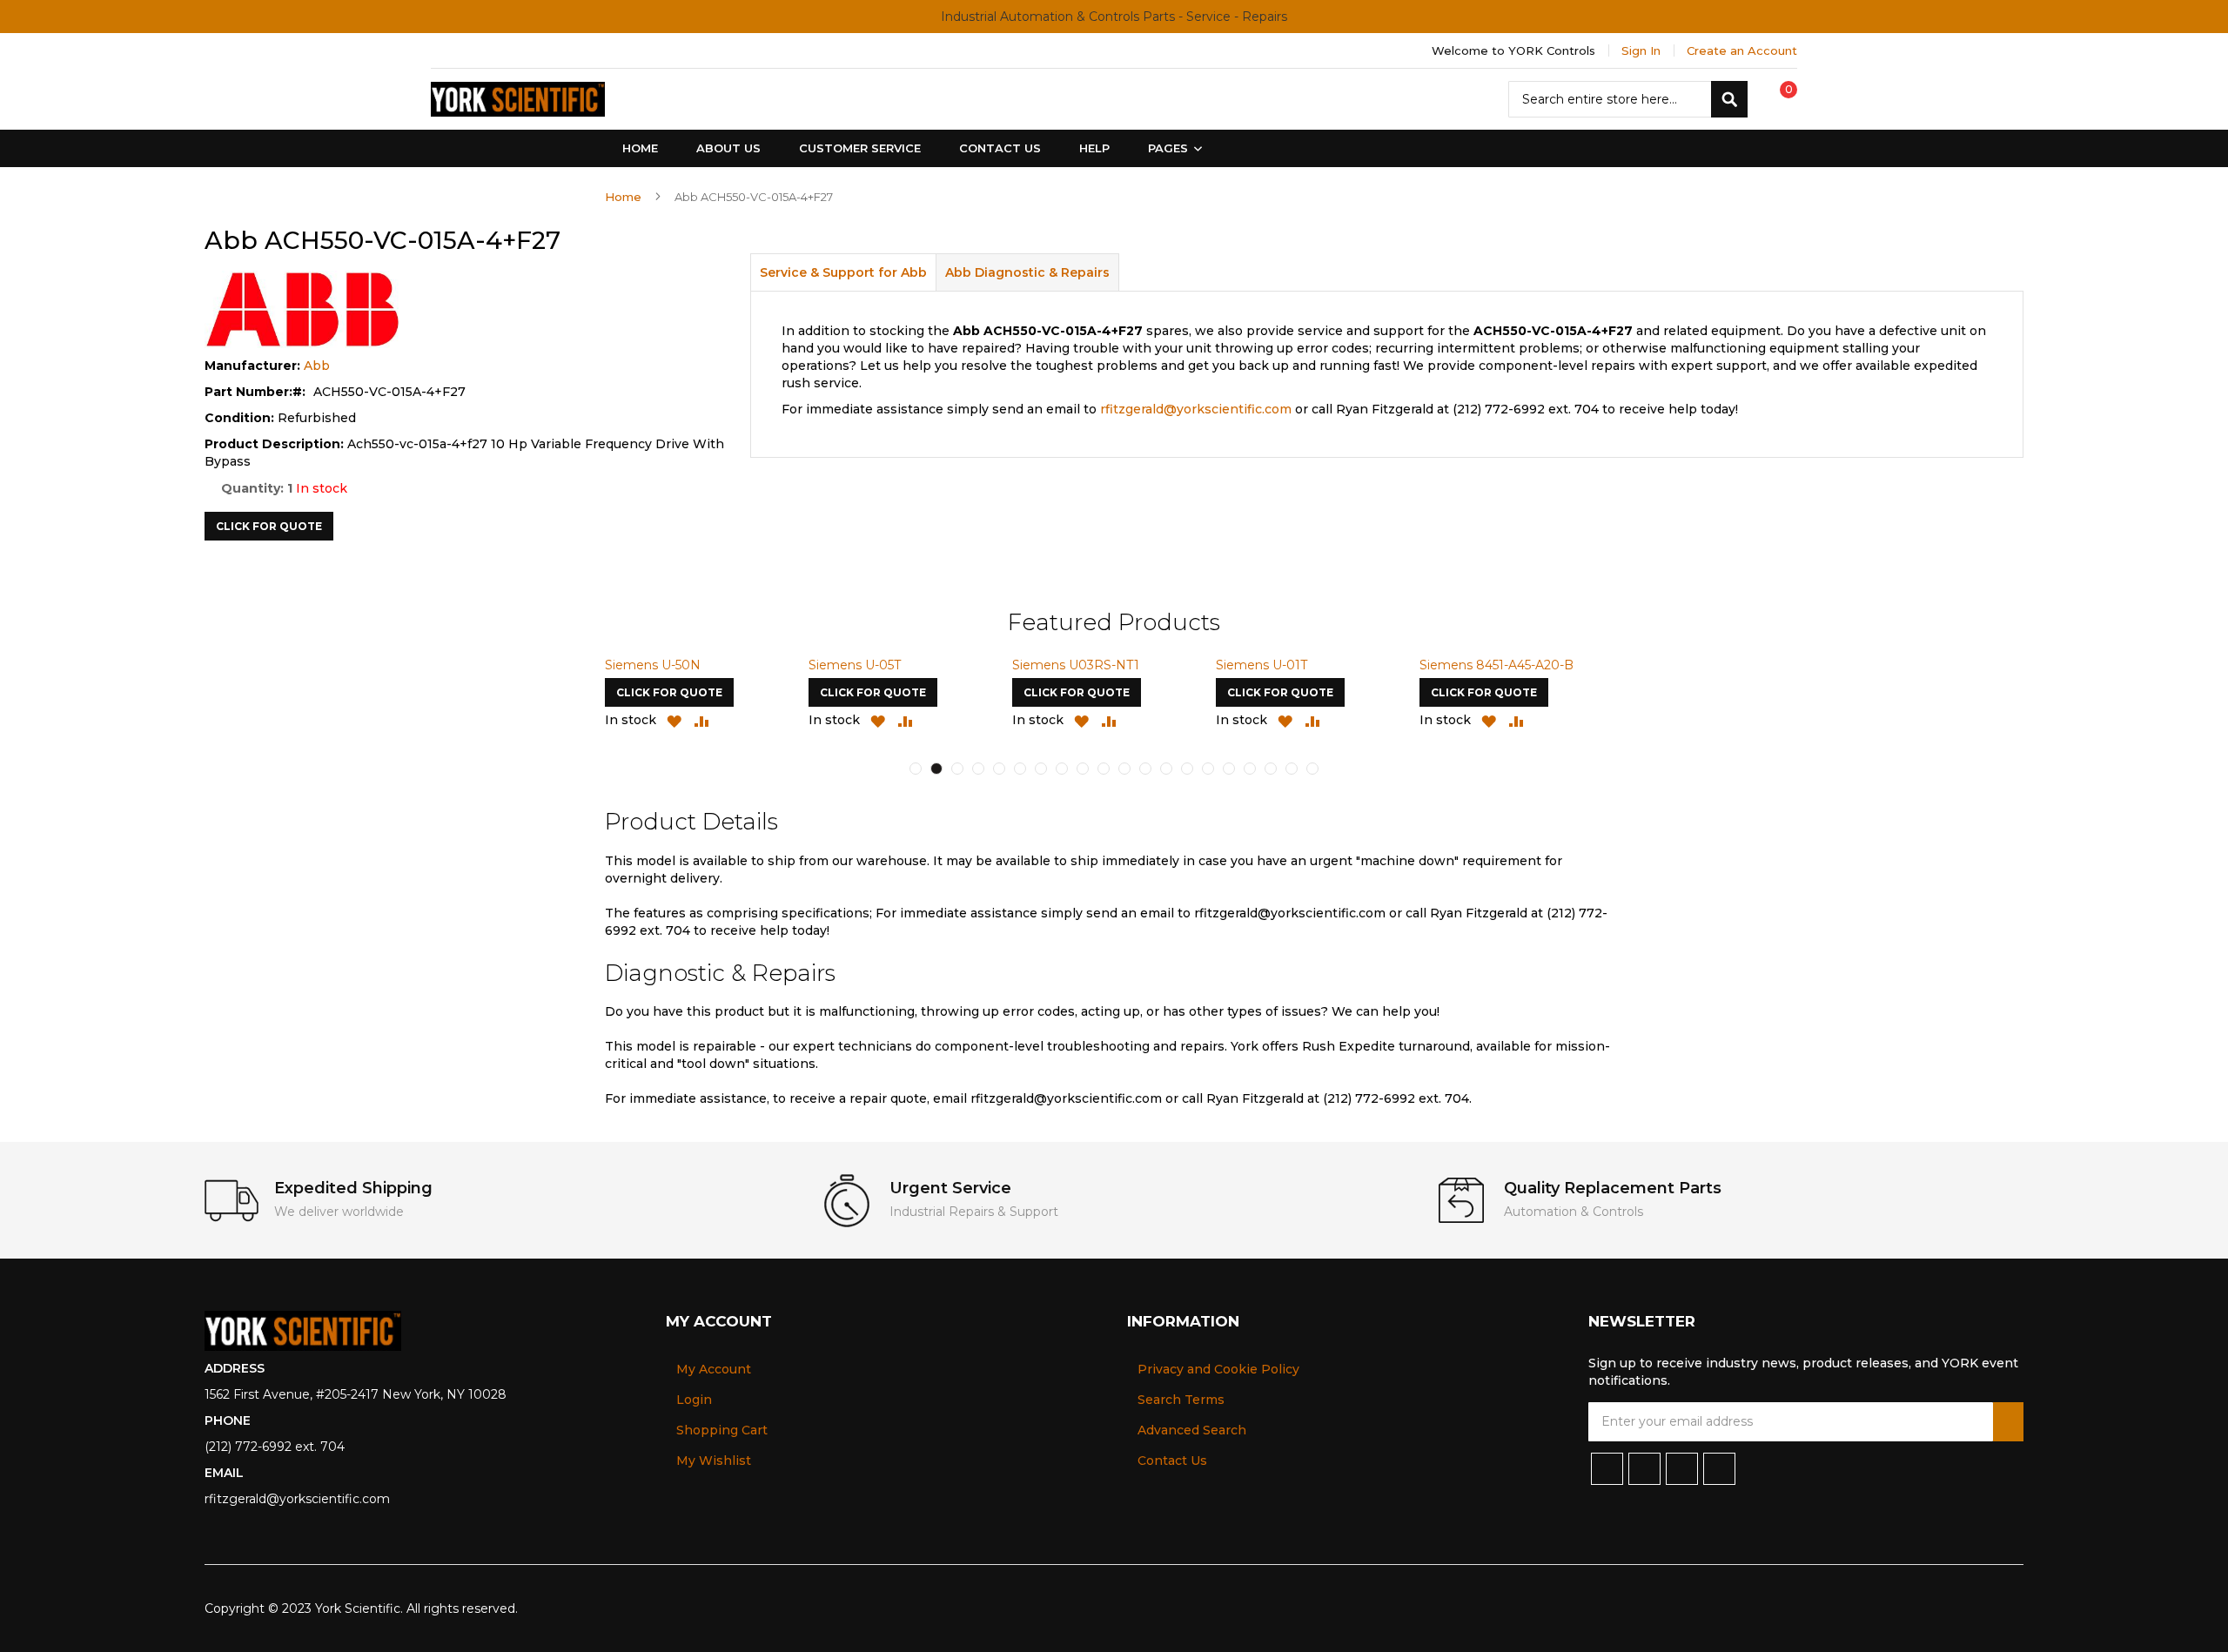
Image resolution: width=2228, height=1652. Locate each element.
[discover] (1956, 1608)
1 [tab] (916, 769)
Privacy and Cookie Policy (1218, 1369)
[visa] (1899, 1608)
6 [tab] (1020, 769)
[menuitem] (1171, 148)
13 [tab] (1166, 769)
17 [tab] (1250, 769)
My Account (714, 1369)
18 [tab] (1271, 769)
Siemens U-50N (653, 665)
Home (623, 197)
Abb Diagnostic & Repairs (1027, 272)
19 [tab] (1292, 769)
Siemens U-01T (1262, 665)
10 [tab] (1104, 769)
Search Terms (1181, 1400)
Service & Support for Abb (843, 272)
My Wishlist (714, 1461)
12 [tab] (1145, 769)
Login (694, 1400)
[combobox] (1628, 99)
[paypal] (1927, 1608)
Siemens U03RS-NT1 (1076, 665)
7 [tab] (1041, 769)
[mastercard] (2012, 1608)
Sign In (1641, 50)
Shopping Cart (722, 1430)
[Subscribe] (2008, 1422)
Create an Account (1742, 50)
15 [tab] (1208, 769)
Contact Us (1172, 1461)
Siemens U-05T (855, 665)
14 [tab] (1187, 769)
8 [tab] (1062, 769)
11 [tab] (1124, 769)
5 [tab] (999, 769)
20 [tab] (1312, 769)
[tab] (843, 272)
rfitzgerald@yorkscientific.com (1196, 409)
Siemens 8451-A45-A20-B (1497, 665)
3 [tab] (957, 769)
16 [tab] (1229, 769)
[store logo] (518, 99)
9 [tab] (1083, 769)
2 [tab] (936, 769)
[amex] (1985, 1608)
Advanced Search (1192, 1430)
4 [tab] (978, 769)
